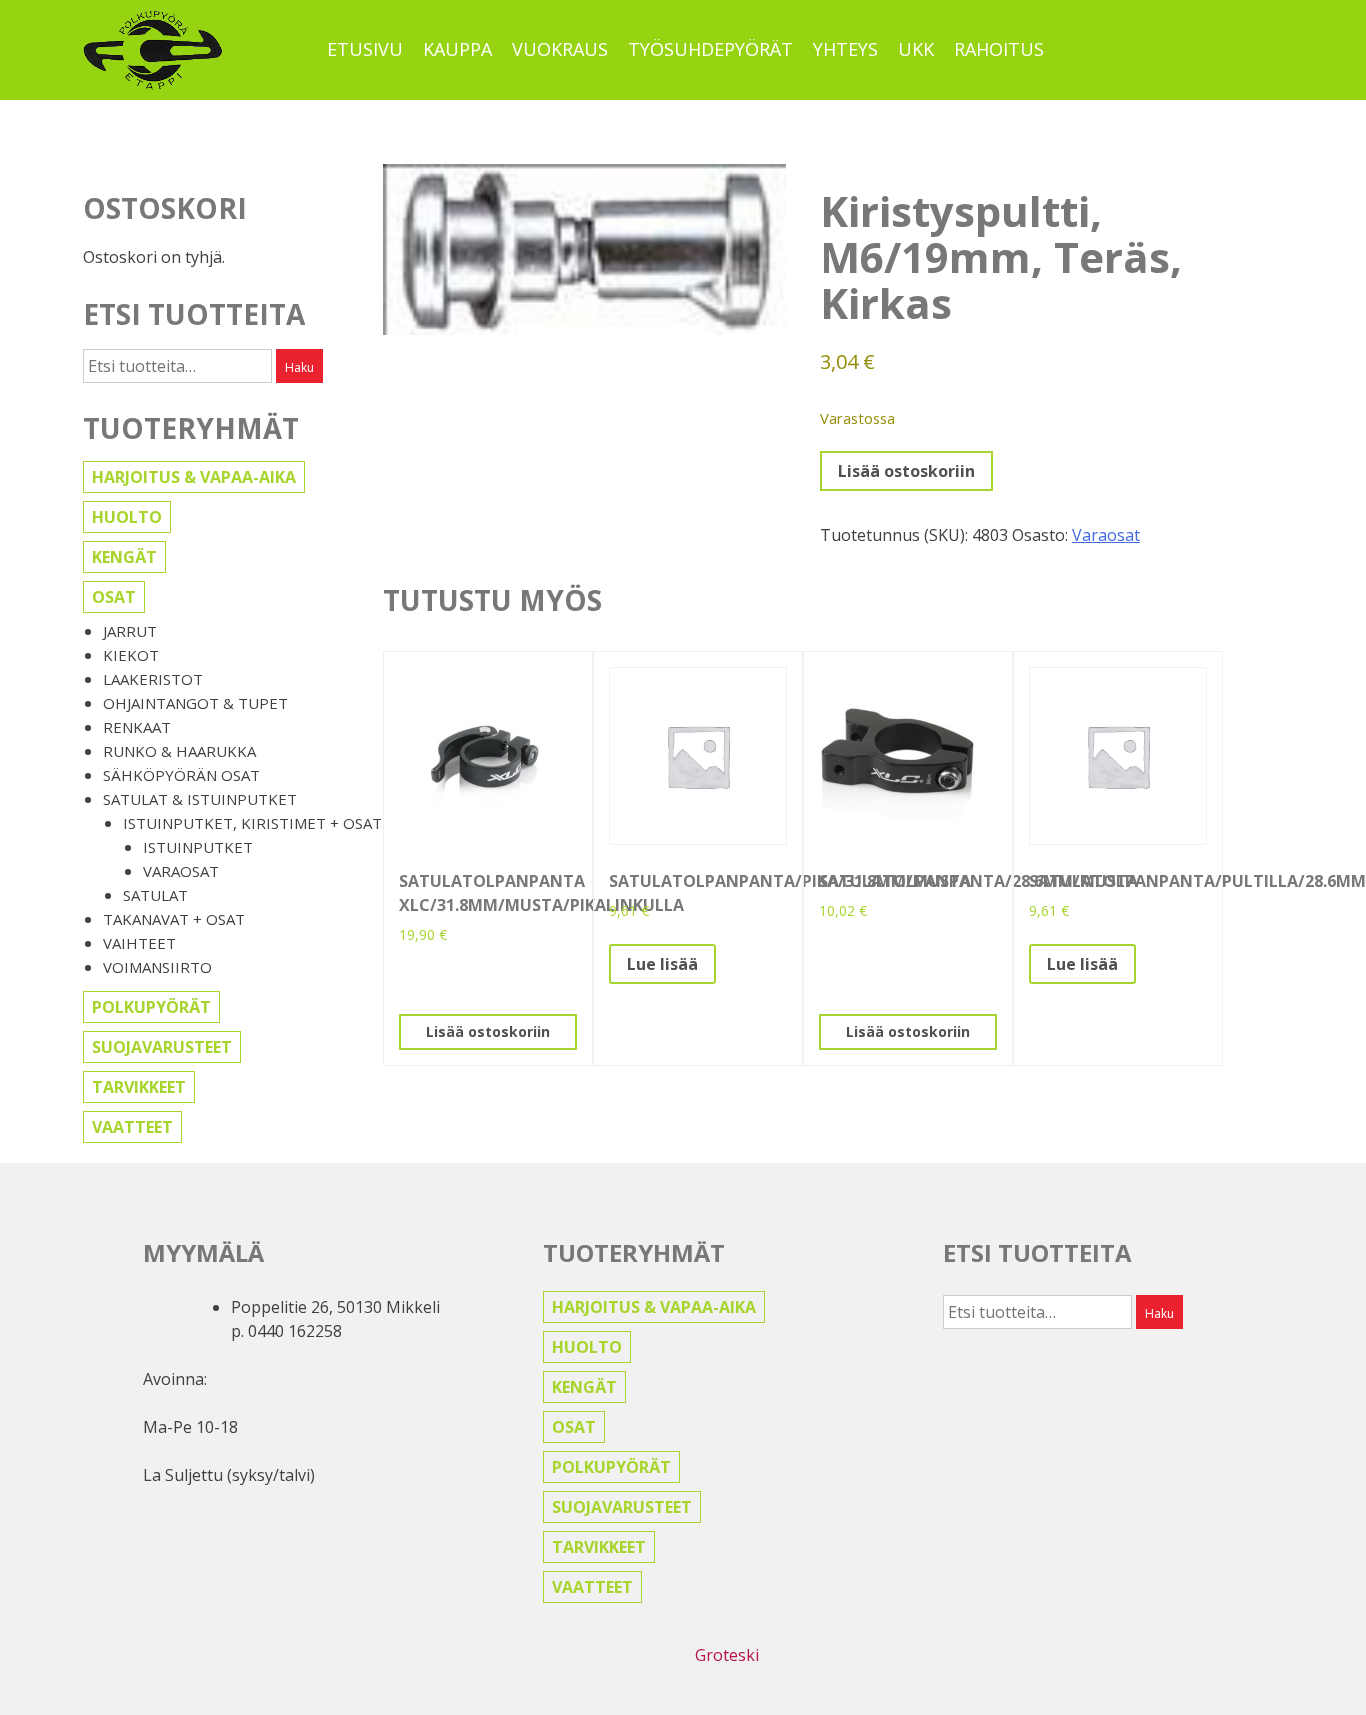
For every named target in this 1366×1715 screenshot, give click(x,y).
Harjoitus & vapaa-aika (194, 477)
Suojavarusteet (162, 1047)
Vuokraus (560, 49)
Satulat (155, 895)
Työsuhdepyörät (710, 49)
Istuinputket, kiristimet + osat (252, 823)
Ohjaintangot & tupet (195, 703)
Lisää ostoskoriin (906, 471)
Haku (299, 367)
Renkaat (137, 727)
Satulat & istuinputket (200, 799)
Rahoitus (999, 49)
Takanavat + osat (174, 919)
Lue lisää (662, 964)
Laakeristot (153, 679)
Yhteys (845, 49)
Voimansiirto (157, 967)
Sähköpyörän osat (181, 775)
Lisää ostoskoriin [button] (488, 1031)
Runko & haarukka (179, 751)
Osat (114, 597)
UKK (916, 49)
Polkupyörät (151, 1007)
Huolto (127, 517)
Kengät (124, 557)
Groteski (727, 1655)
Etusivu (365, 49)
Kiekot (131, 655)
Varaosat (181, 871)
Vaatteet (132, 1127)
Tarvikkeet (139, 1087)
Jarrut (130, 631)
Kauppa (457, 49)
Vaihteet (139, 943)
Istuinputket (198, 847)
